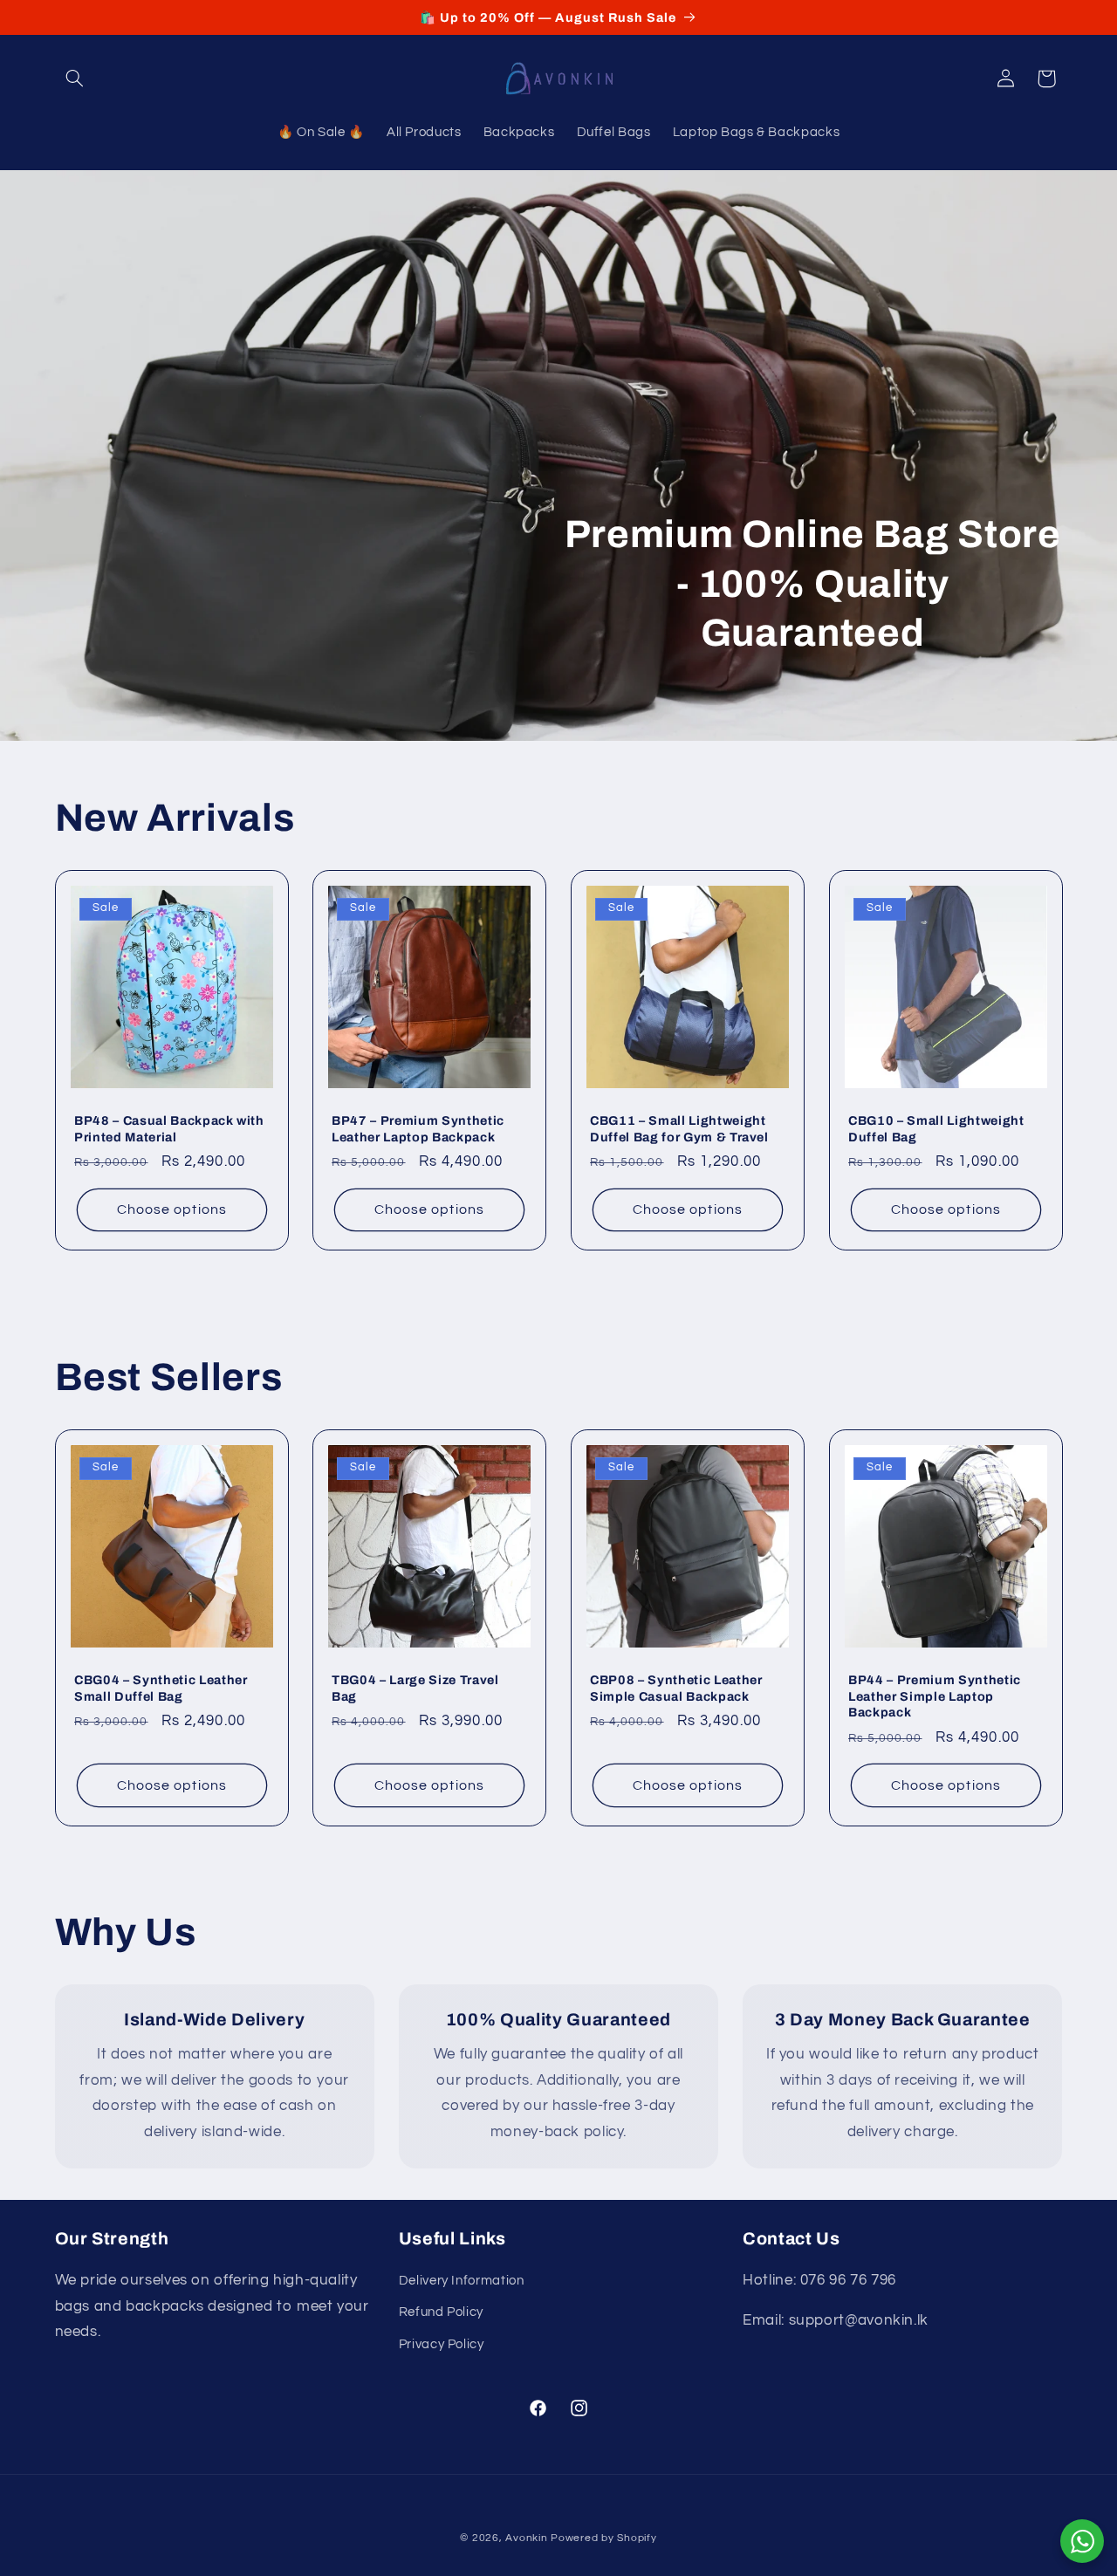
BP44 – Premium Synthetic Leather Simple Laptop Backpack (935, 1697)
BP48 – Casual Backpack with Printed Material (169, 1128)
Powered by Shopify (603, 2538)
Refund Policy (441, 2312)
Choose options (172, 1209)
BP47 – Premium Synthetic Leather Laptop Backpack (418, 1128)
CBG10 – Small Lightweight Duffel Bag (936, 1128)
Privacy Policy (442, 2344)
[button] (75, 79)
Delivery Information (462, 2281)
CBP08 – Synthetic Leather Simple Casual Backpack (676, 1689)
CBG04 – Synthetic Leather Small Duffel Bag (161, 1689)
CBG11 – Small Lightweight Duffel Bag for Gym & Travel (679, 1128)
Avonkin (526, 2538)
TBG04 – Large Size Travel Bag (415, 1689)
